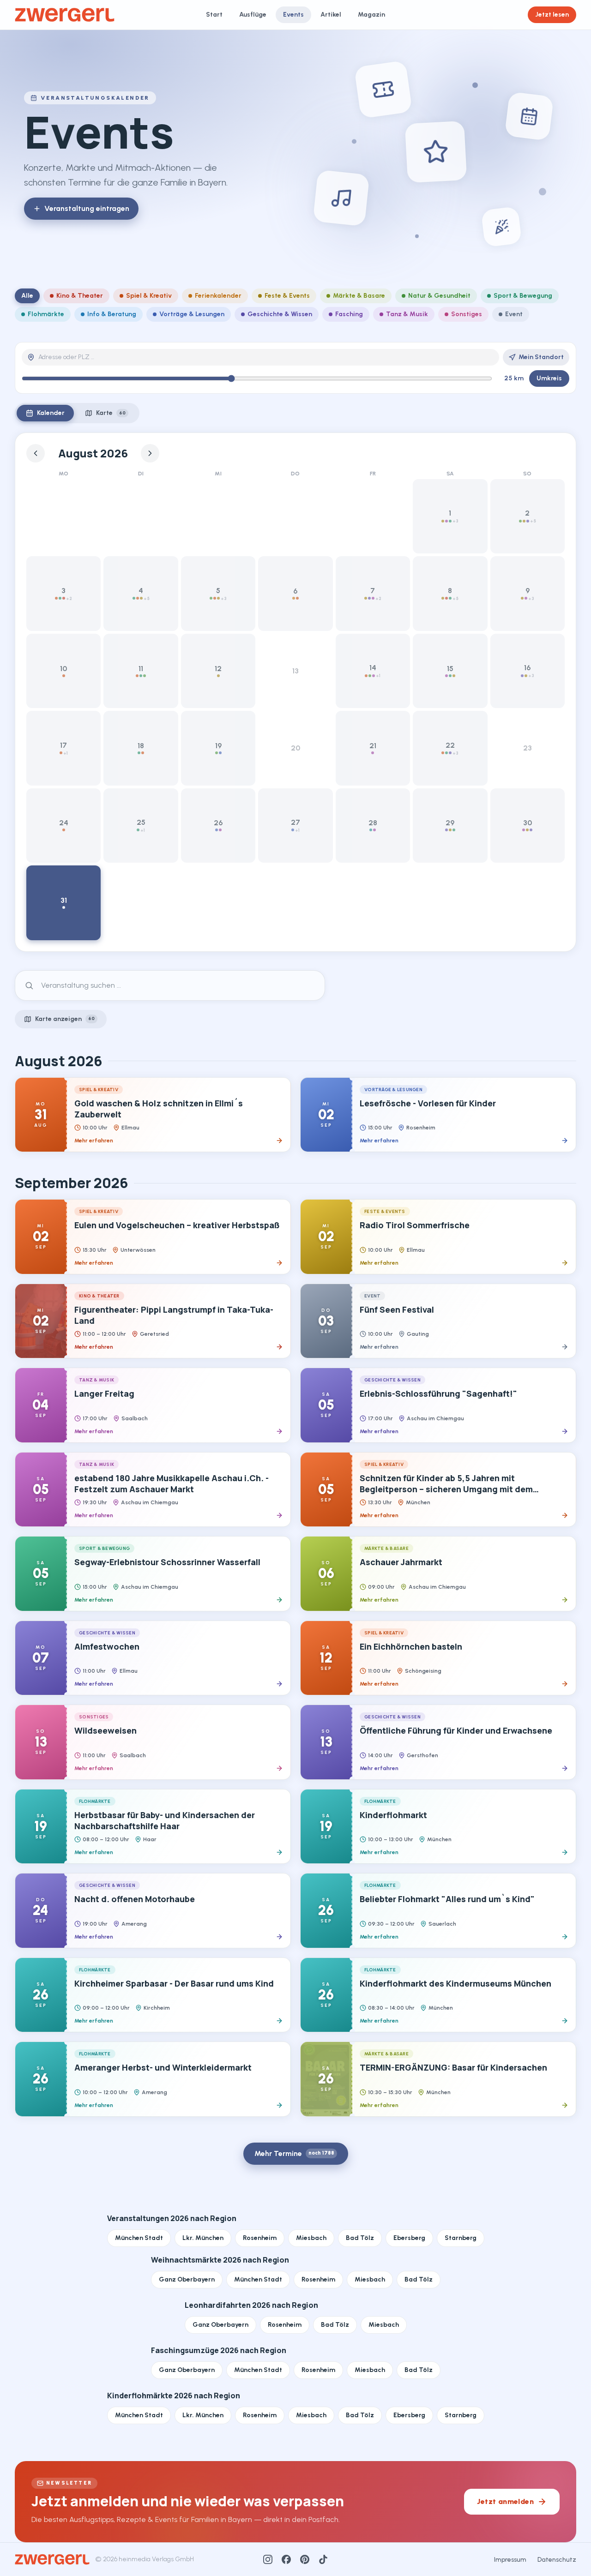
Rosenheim (260, 2238)
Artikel (331, 15)
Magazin (371, 15)
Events (293, 15)
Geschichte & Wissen (280, 314)
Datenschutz (557, 2560)
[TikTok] (323, 2559)
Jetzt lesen (552, 15)
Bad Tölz (360, 2238)
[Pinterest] (305, 2559)
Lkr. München (203, 2238)
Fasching (349, 314)
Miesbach (311, 2238)
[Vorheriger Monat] (36, 453)
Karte (111, 413)
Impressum (510, 2560)
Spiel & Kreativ (149, 296)
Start (214, 15)
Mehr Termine (294, 2153)
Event (514, 314)
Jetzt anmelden (505, 2501)
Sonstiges (467, 314)
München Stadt (139, 2238)
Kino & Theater (80, 296)
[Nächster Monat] (150, 453)
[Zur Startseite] (65, 15)
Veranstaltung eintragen (87, 208)
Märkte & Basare (359, 296)
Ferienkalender (218, 296)
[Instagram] (268, 2559)
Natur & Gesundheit (439, 296)
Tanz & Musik (407, 314)
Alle (27, 296)
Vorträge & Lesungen (192, 314)
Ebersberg (409, 2238)
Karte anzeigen (65, 1019)
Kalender (51, 413)
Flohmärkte (46, 314)
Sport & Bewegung (523, 296)
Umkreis (549, 378)
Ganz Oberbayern (187, 2279)
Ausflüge (253, 15)
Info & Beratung (112, 314)
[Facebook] (286, 2559)
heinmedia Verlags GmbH (156, 2559)
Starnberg (461, 2238)
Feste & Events (287, 296)
